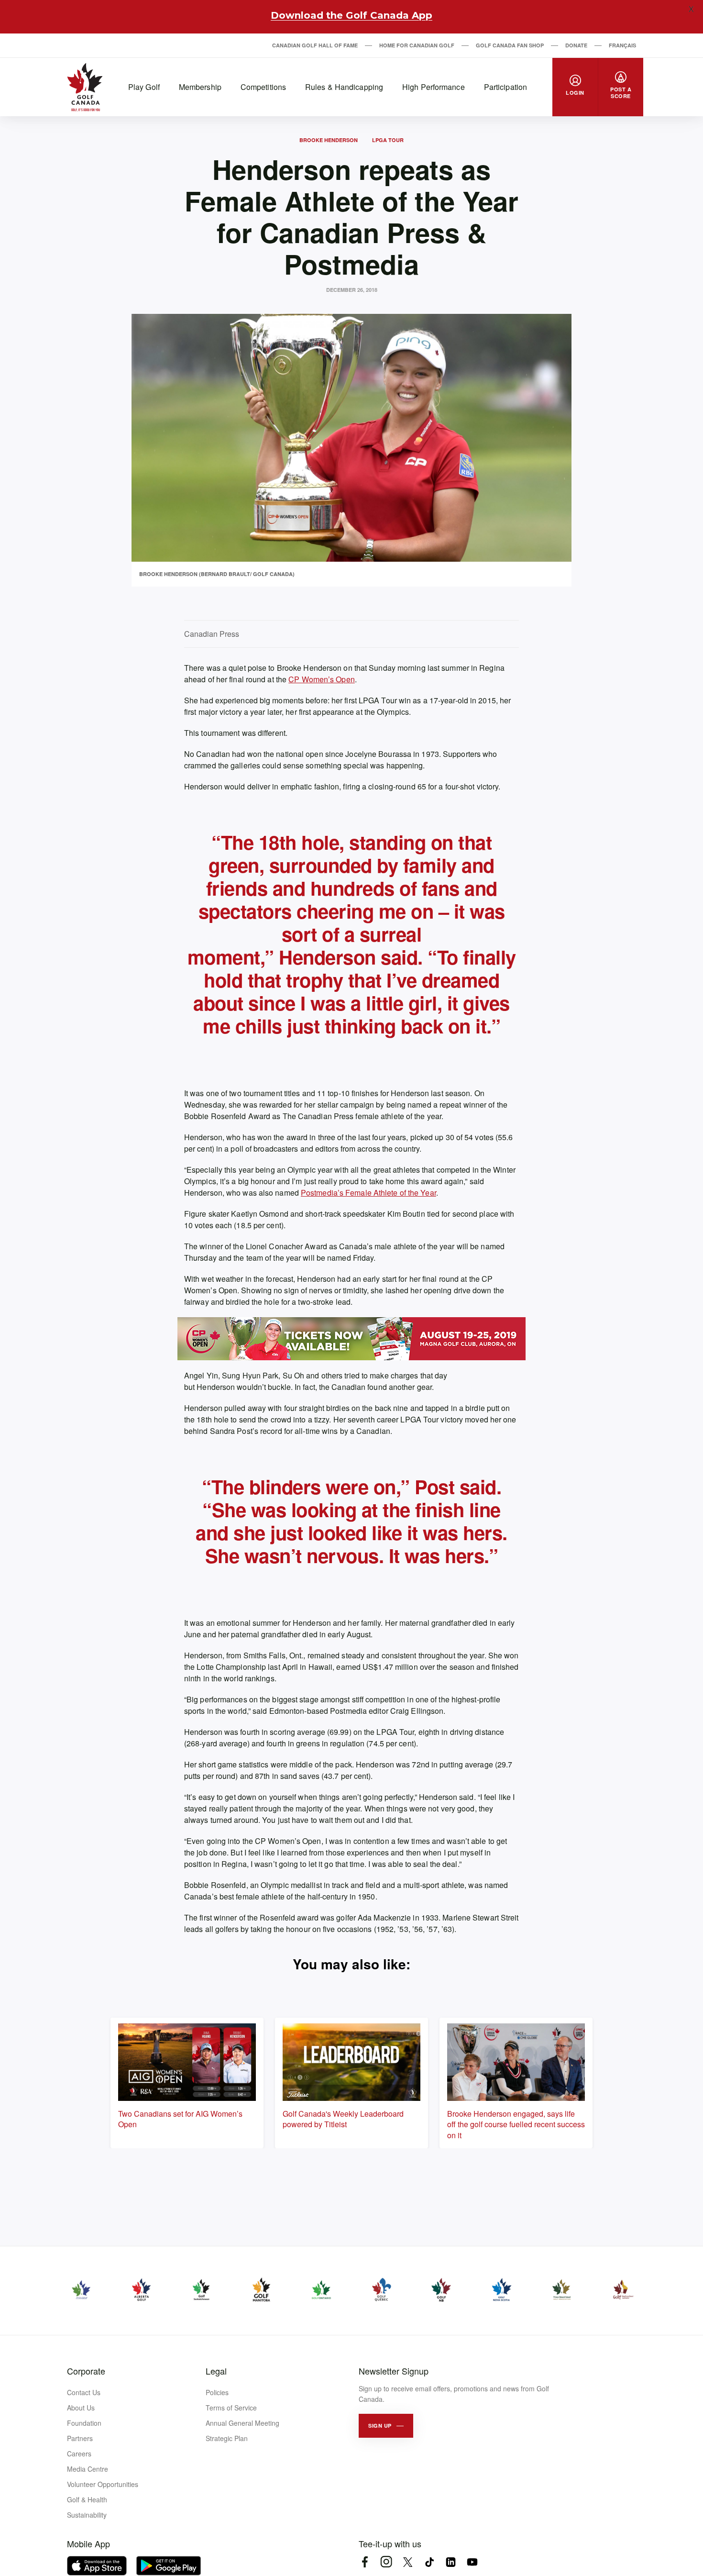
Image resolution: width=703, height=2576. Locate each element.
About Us (81, 2408)
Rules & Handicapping (344, 87)
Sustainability (87, 2515)
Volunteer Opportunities (103, 2484)
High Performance (434, 87)
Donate (576, 45)
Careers (79, 2454)
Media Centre (88, 2469)
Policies (217, 2392)
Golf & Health (87, 2499)
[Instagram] (386, 2562)
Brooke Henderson (329, 140)
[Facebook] (365, 2562)
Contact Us (84, 2392)
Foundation (84, 2423)
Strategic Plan (227, 2438)
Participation (505, 87)
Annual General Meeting (242, 2423)
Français (622, 45)
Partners (80, 2438)
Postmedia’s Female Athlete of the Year (368, 1193)
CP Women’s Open (322, 679)
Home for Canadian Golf (417, 45)
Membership (200, 87)
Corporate (86, 2371)
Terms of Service (231, 2408)
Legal (216, 2371)
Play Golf (144, 87)
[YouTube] (472, 2562)
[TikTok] (429, 2562)
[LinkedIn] (451, 2562)
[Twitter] (408, 2562)
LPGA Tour (388, 140)
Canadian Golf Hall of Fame (315, 45)
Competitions (263, 87)
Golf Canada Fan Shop (510, 45)
